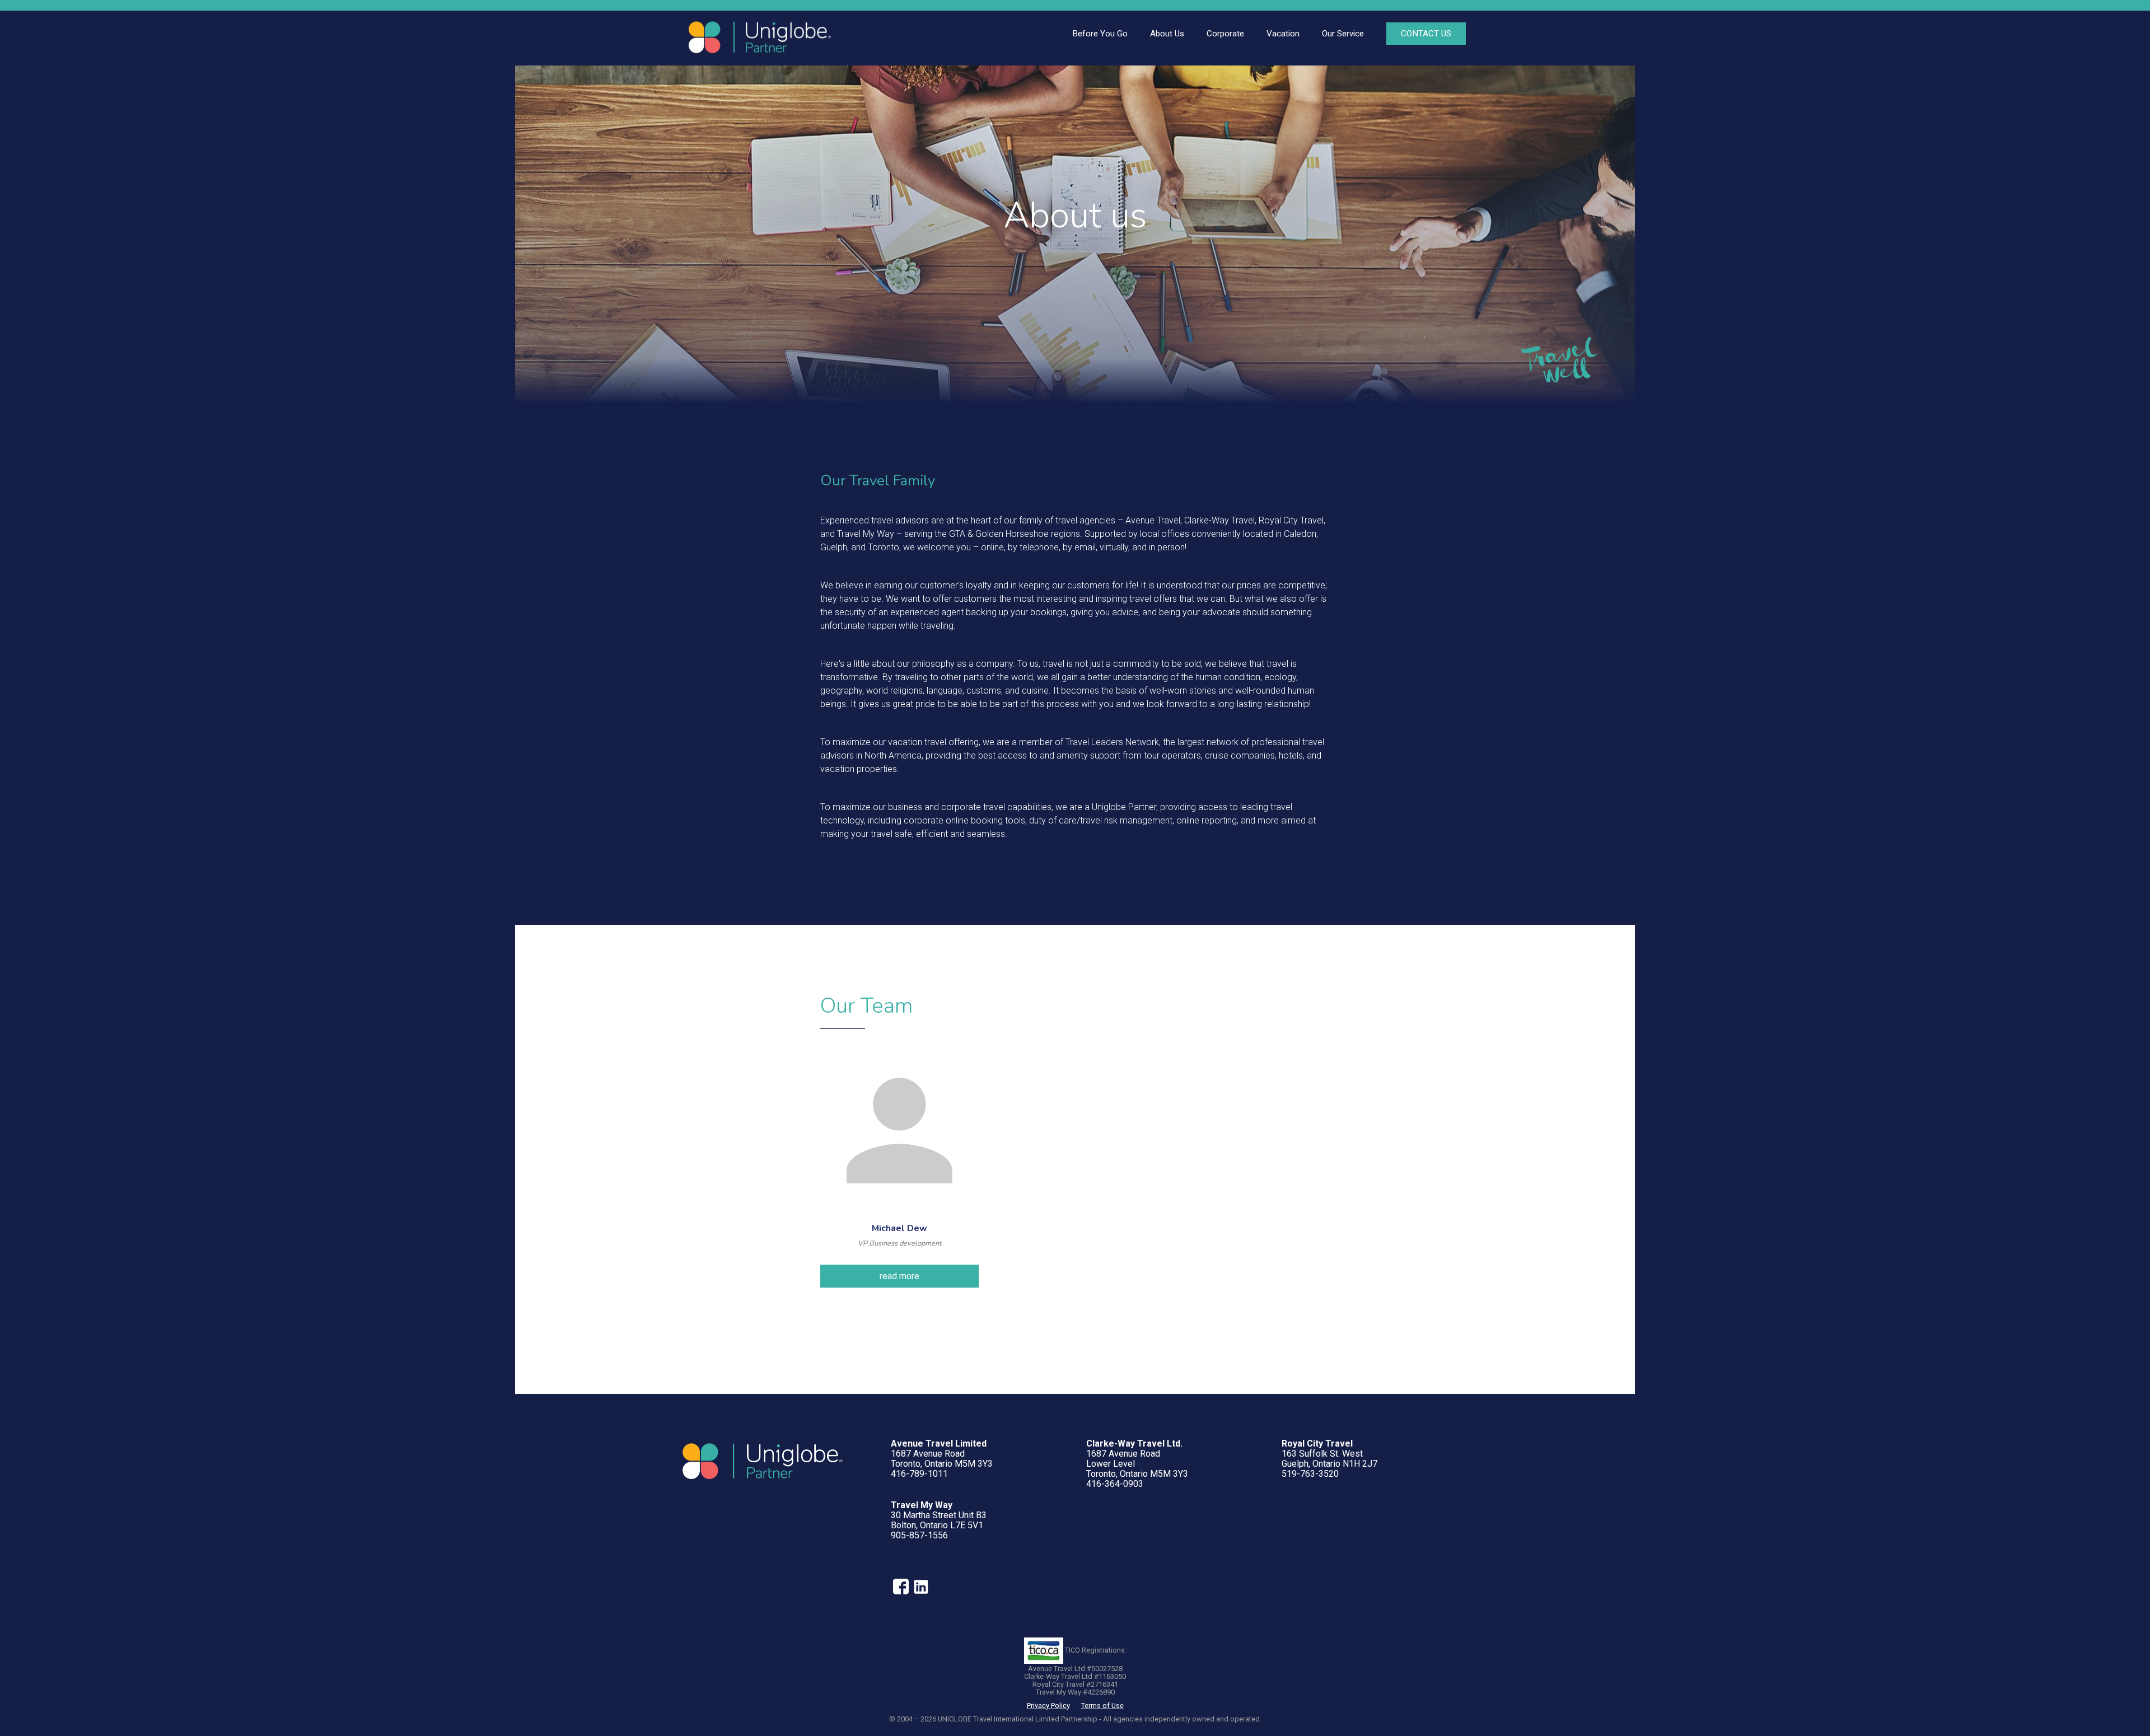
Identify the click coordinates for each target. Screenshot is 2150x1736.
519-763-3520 (1310, 1474)
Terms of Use (1102, 1705)
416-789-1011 (919, 1474)
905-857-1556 (919, 1535)
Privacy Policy (1048, 1705)
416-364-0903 (1115, 1484)
